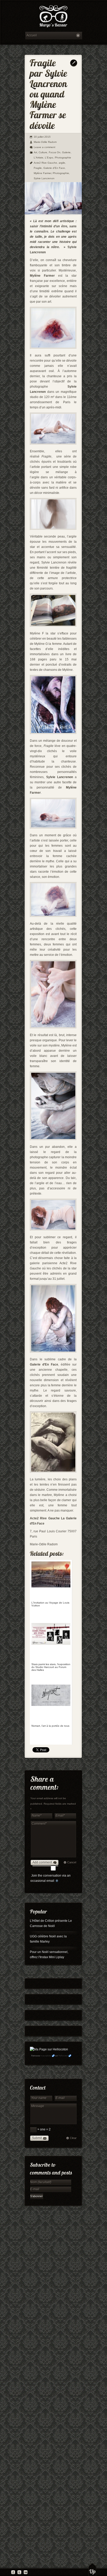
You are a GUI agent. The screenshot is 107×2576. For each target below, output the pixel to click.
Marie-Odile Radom (45, 142)
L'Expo (49, 158)
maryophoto (46, 2056)
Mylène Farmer (42, 173)
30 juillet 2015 (42, 137)
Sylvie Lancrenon (44, 178)
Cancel (72, 1862)
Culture (43, 152)
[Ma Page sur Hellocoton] (49, 2049)
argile (62, 163)
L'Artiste (39, 158)
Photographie (63, 158)
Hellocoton (63, 2056)
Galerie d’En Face (54, 168)
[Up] (92, 2570)
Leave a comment (45, 147)
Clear (73, 2138)
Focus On (55, 152)
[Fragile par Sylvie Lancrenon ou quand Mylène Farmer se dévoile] (53, 213)
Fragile (38, 168)
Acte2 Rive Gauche (45, 163)
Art (35, 152)
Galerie (66, 152)
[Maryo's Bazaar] (53, 17)
